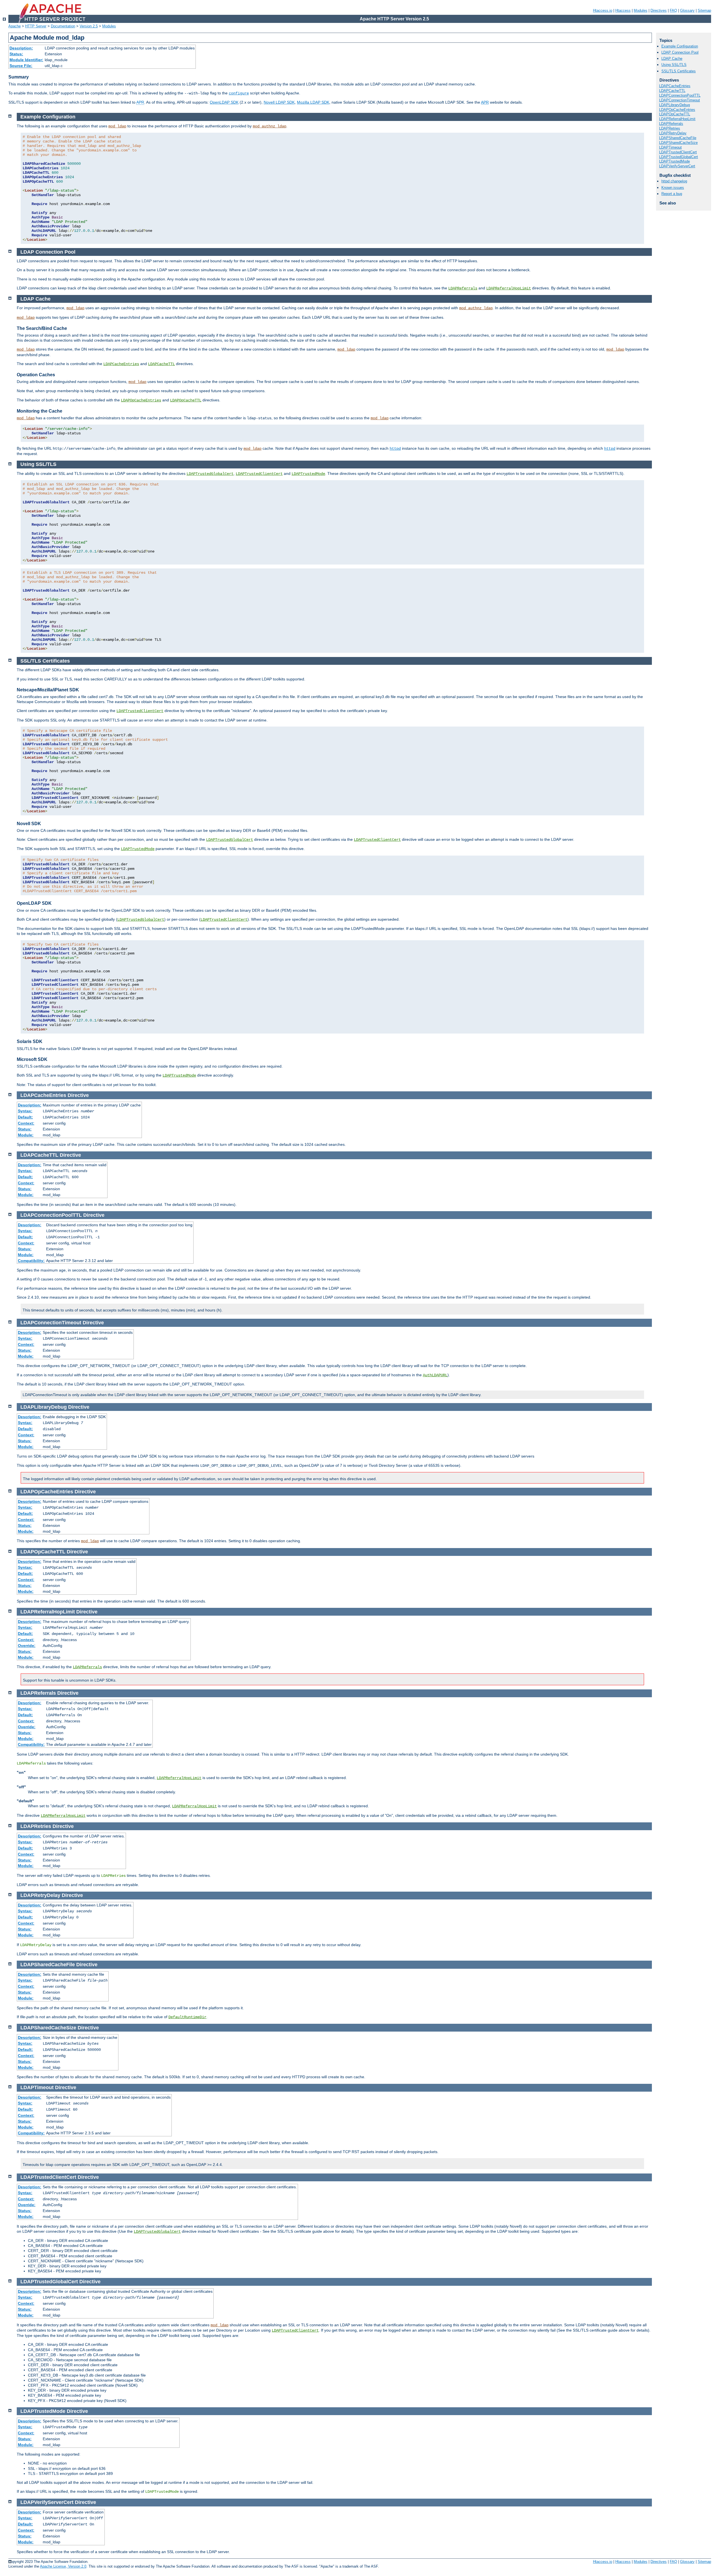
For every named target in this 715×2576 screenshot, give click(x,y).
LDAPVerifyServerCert (677, 166)
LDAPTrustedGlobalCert (679, 157)
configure (239, 93)
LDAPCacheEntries (675, 86)
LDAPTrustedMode (675, 161)
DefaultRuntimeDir (187, 2017)
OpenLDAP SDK (224, 102)
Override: (27, 1646)
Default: (25, 1117)
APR (140, 102)
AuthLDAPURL (435, 1375)
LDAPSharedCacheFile (678, 138)
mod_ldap (117, 126)
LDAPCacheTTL (672, 91)
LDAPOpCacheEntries (677, 110)
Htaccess (623, 10)
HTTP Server (36, 26)
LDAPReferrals (671, 124)
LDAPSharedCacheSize (678, 143)
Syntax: (25, 1111)
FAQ (673, 10)
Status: (16, 54)
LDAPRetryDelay (673, 133)
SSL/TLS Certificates (679, 71)
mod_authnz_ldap (270, 126)
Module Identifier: (26, 60)
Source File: (21, 66)
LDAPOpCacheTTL (675, 114)
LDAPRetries (670, 128)
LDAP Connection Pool (680, 52)
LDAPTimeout (670, 147)
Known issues (673, 188)
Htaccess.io (603, 10)
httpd (395, 449)
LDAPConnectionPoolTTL (680, 95)
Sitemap (704, 10)
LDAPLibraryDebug (675, 105)
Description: (21, 48)
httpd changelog (674, 181)
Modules (641, 10)
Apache (15, 26)
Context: (26, 1123)
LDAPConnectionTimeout (680, 100)
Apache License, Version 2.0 (63, 2566)
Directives (659, 10)
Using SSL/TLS (674, 65)
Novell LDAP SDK (279, 102)
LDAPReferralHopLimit (677, 119)
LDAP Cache (672, 59)
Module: (26, 1135)
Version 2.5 (89, 26)
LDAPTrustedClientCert (678, 152)
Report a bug (672, 194)
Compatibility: (31, 1261)
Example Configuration (680, 46)
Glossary (687, 10)
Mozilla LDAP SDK (313, 102)
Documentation (63, 26)
